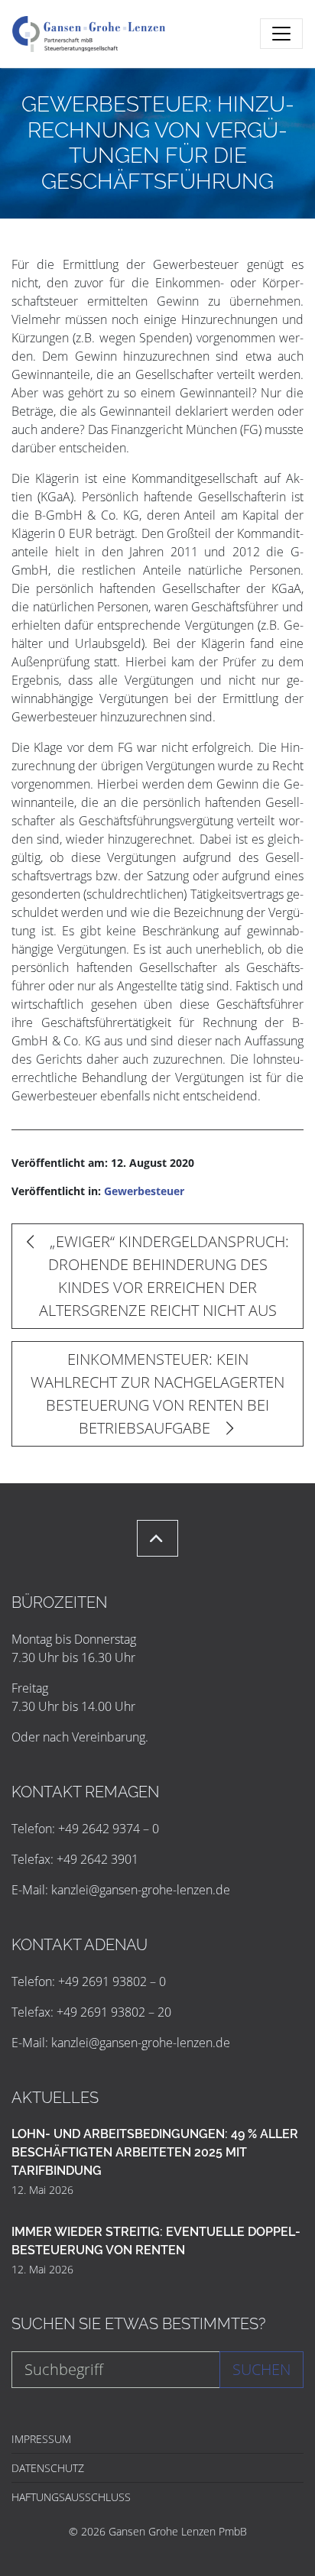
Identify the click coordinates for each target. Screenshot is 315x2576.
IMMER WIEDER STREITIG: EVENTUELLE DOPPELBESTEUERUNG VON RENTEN (156, 2241)
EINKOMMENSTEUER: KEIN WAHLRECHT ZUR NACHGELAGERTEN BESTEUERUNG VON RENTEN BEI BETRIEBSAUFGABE (157, 1393)
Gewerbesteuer (144, 1191)
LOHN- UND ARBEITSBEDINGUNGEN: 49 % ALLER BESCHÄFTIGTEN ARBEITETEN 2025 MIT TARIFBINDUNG (155, 2152)
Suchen (261, 2369)
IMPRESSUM (41, 2439)
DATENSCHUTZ (48, 2468)
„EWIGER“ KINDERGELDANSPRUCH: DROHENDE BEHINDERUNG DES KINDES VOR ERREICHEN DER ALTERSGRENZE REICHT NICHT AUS (164, 1276)
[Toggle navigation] (281, 34)
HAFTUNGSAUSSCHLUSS (71, 2497)
